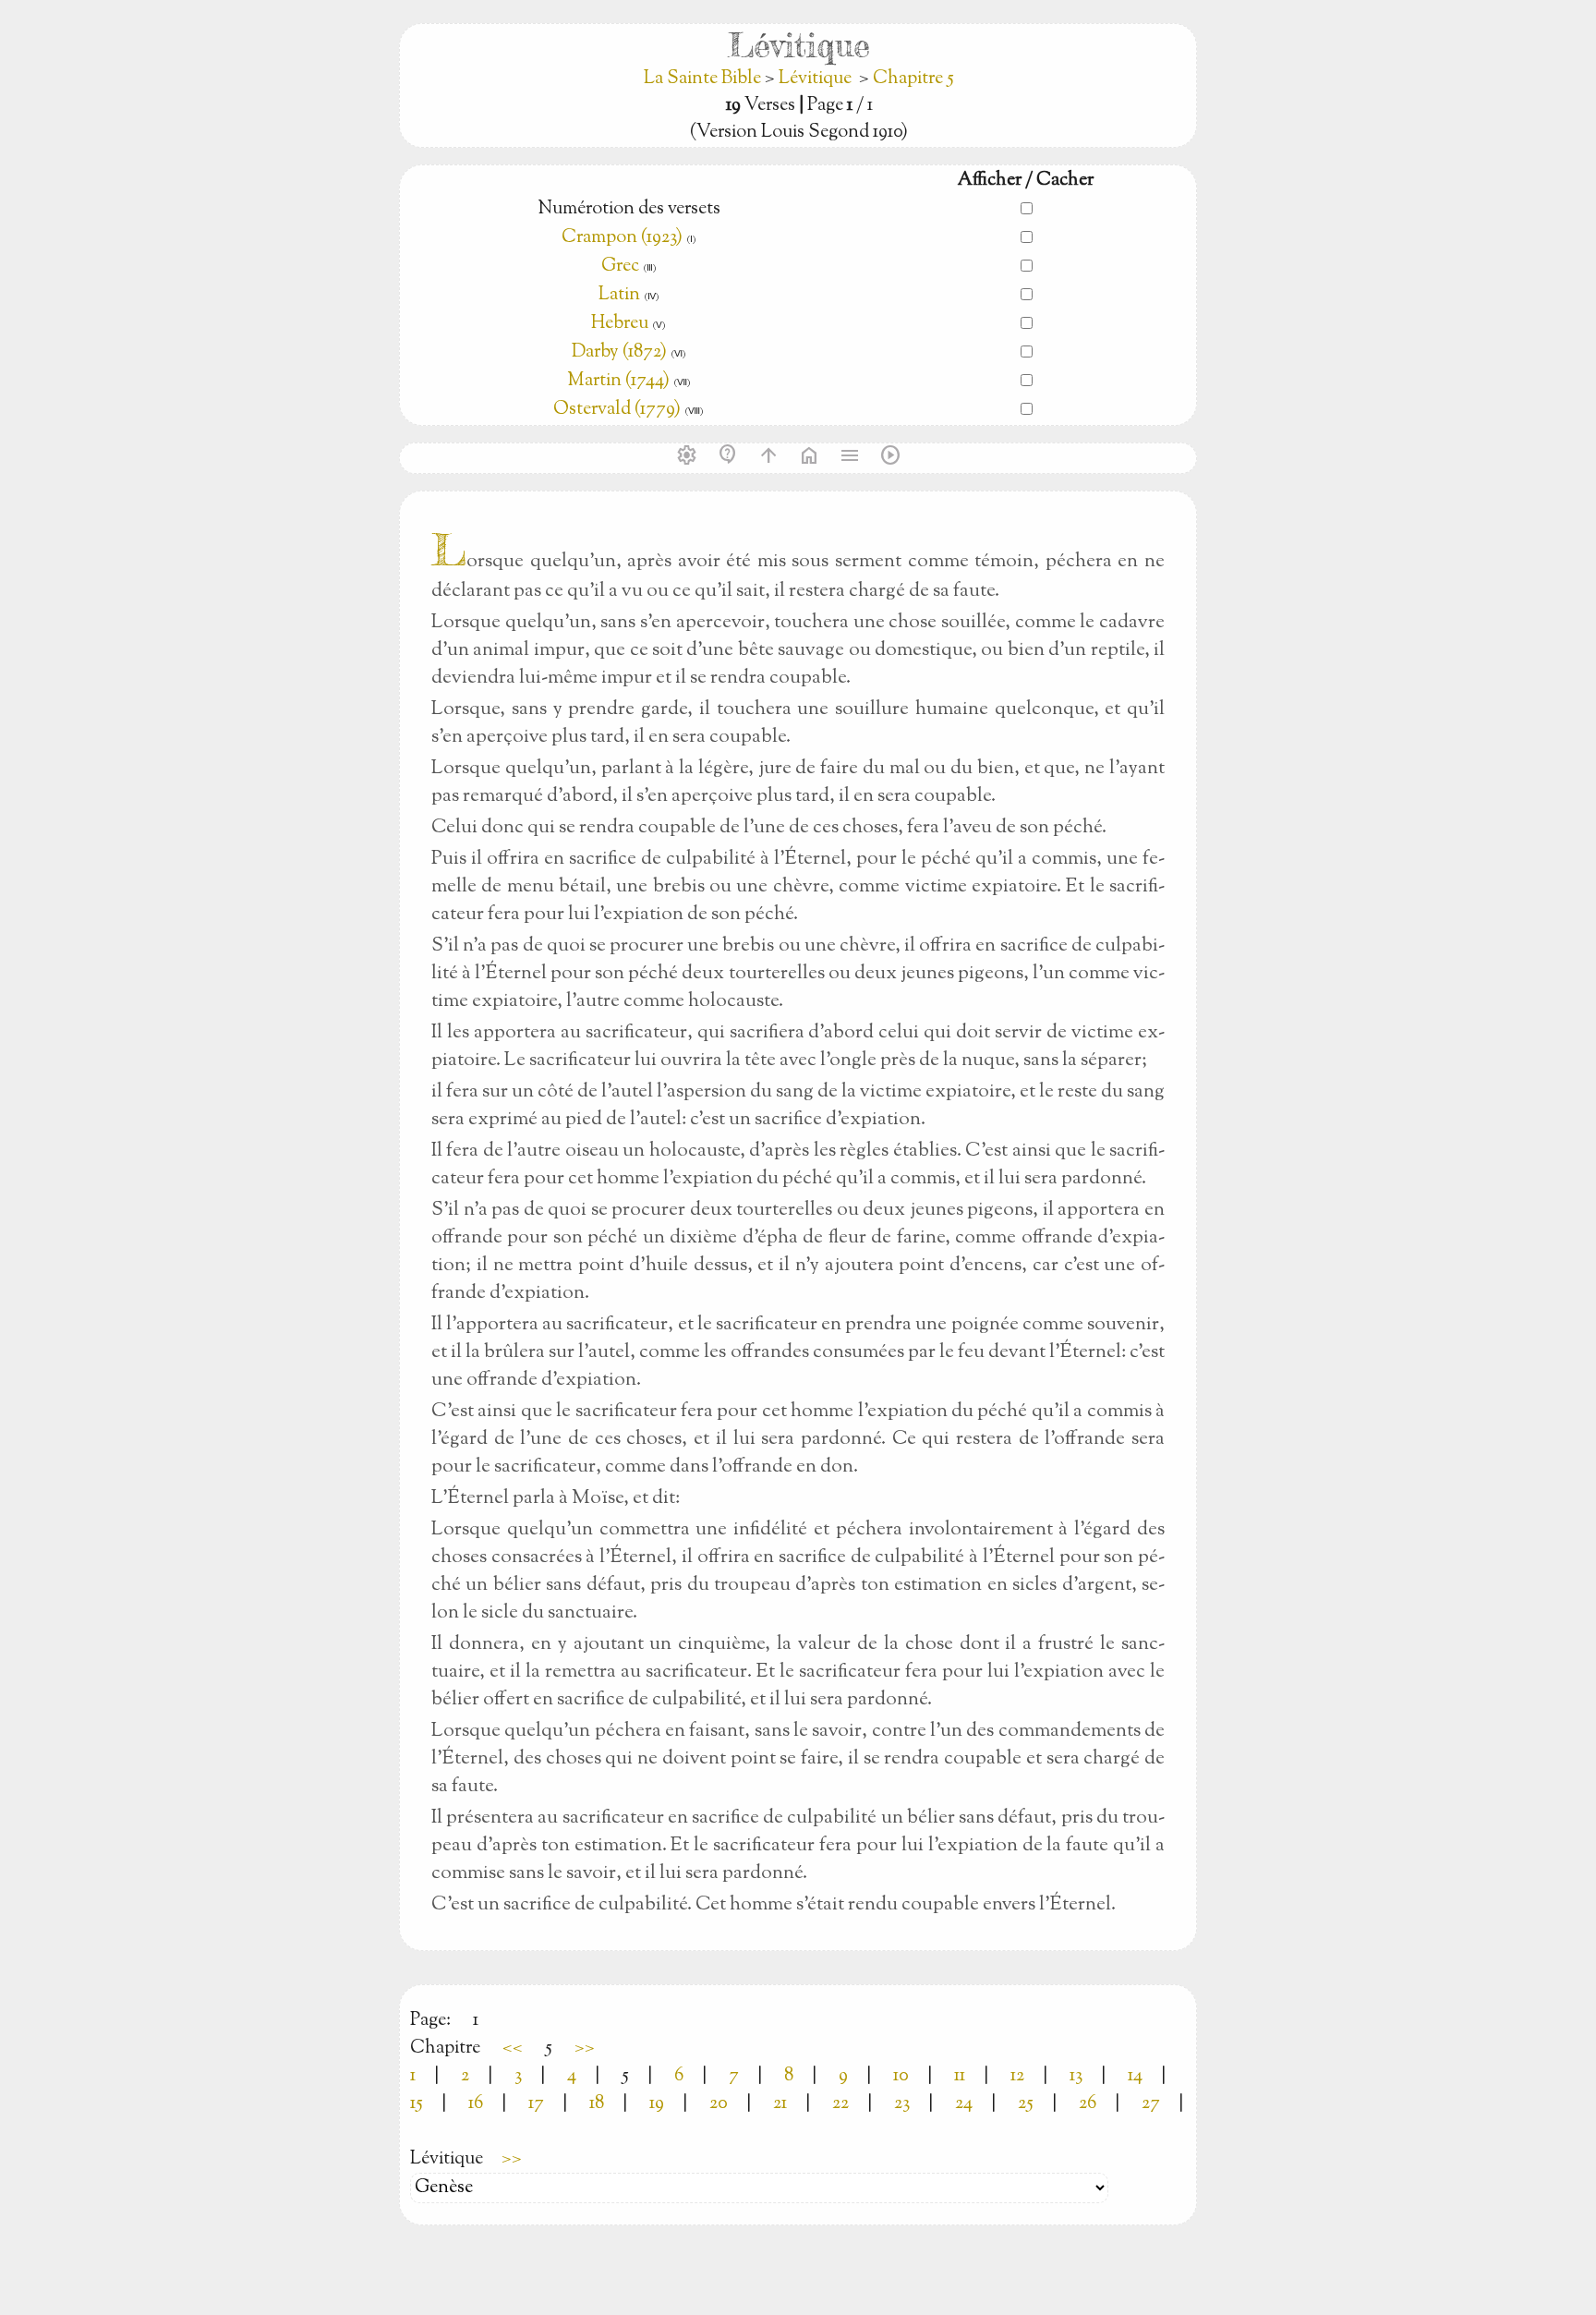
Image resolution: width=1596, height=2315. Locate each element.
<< (513, 2048)
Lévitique (815, 79)
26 (1088, 2104)
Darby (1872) (619, 352)
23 (902, 2104)
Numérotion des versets (629, 209)
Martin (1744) (618, 381)
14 (1135, 2076)
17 (536, 2104)
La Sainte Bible (704, 79)
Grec (620, 267)
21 (780, 2104)
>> (585, 2048)
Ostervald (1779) (617, 410)
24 (964, 2104)
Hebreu (620, 324)
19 (657, 2104)
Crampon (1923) (622, 238)
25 (1026, 2104)
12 (1017, 2076)
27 (1151, 2104)
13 (1076, 2076)
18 (597, 2104)
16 (476, 2104)
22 (840, 2104)
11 (960, 2076)
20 (719, 2104)
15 (417, 2104)
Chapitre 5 (913, 79)
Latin (619, 295)
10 (901, 2076)
